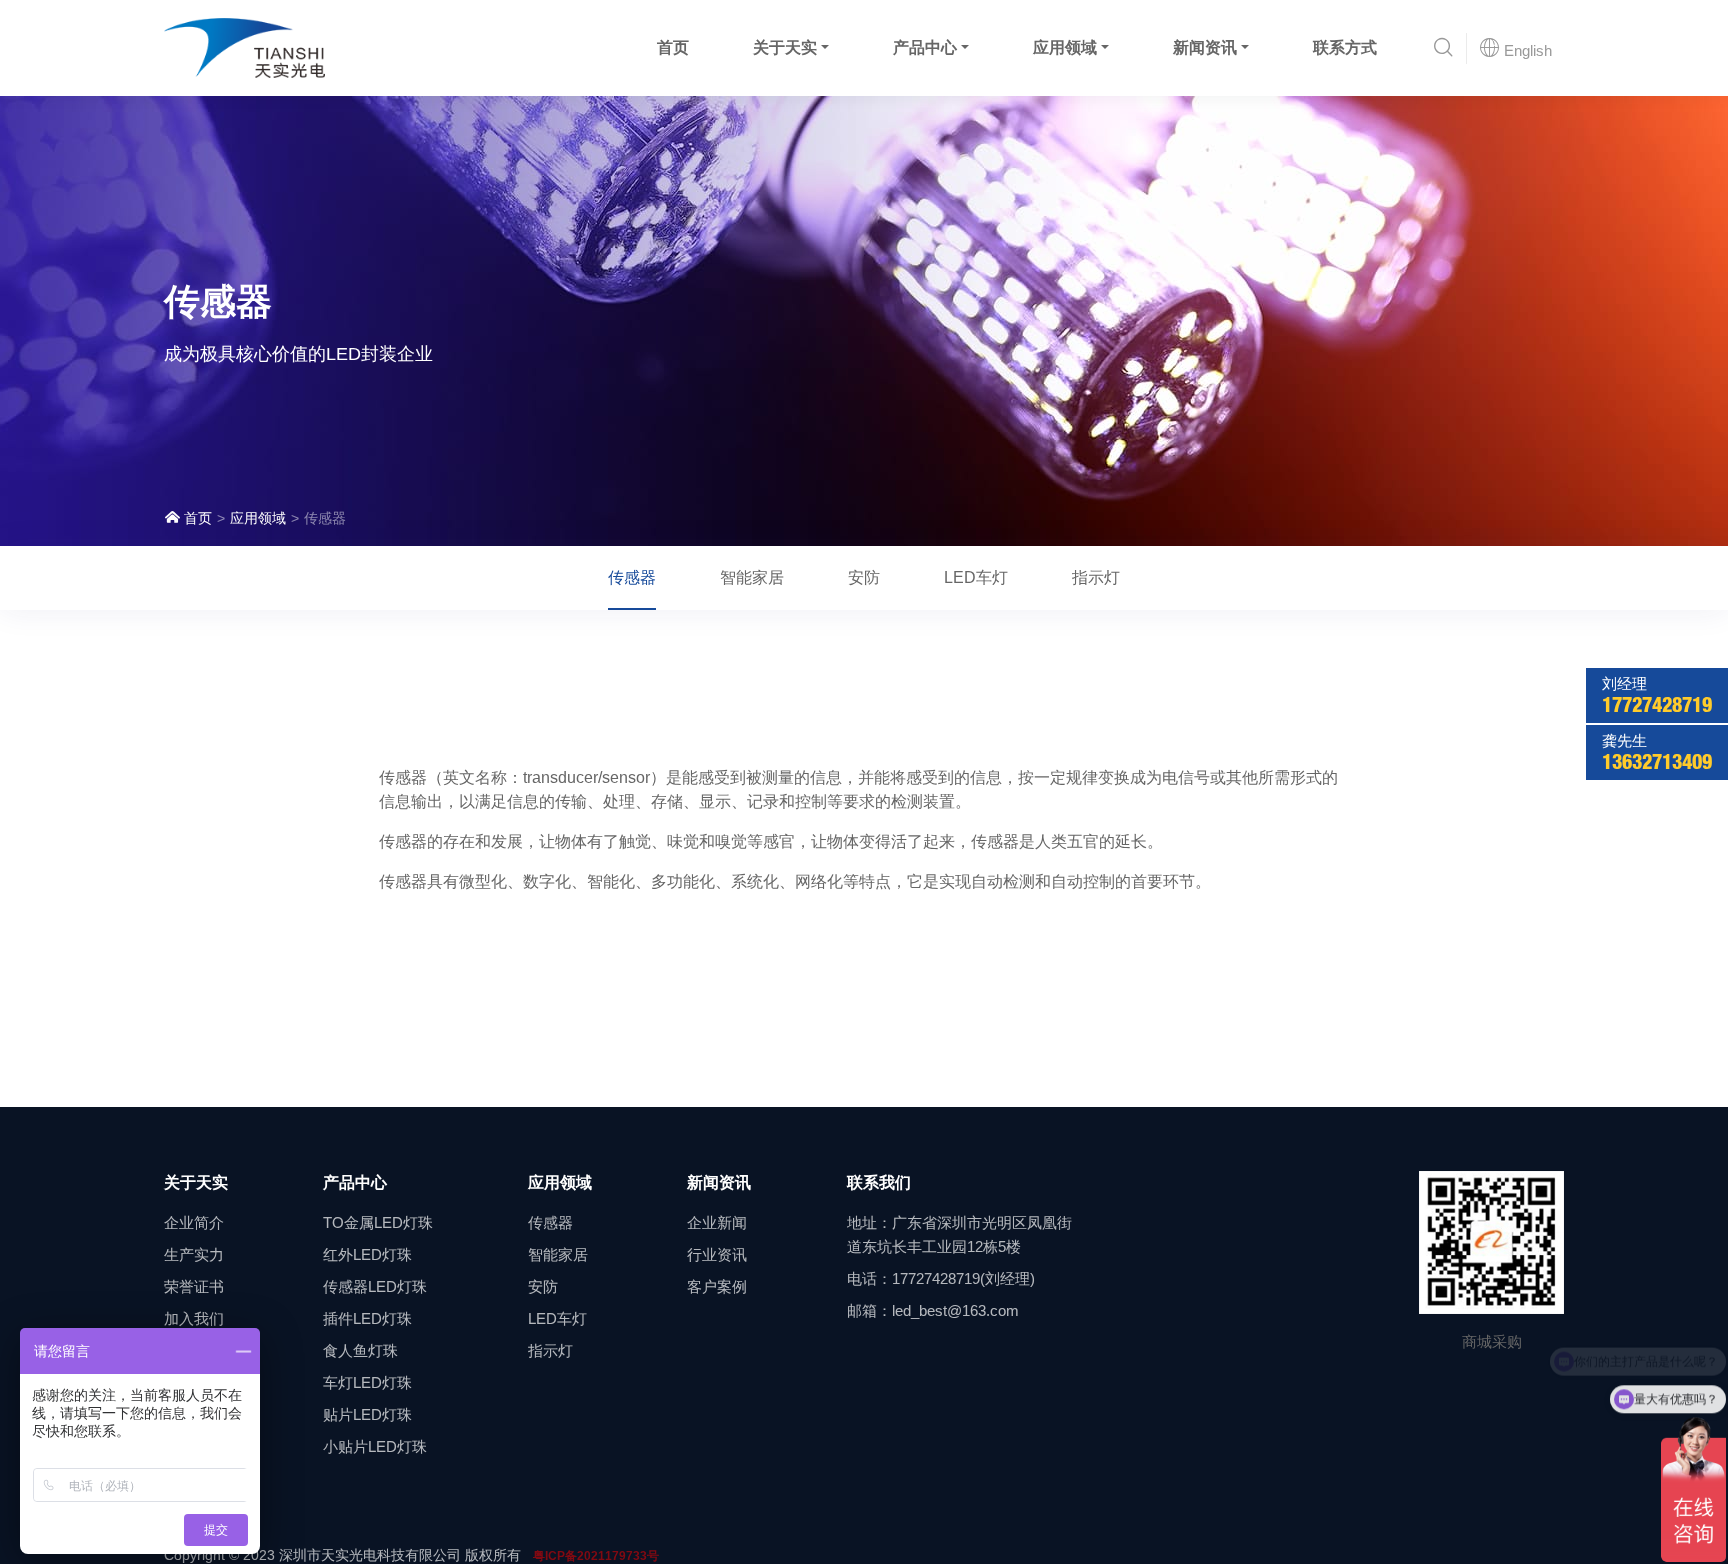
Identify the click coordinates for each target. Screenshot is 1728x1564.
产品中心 (925, 47)
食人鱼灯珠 (360, 1350)
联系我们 (879, 1182)
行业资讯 (717, 1254)
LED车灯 (976, 577)
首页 (673, 47)
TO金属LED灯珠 (378, 1222)
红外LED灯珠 (367, 1254)
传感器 (632, 577)
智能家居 (752, 577)
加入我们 (194, 1318)
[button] (1443, 48)
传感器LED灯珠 (375, 1286)
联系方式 (1345, 47)
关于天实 (785, 47)
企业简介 (194, 1222)
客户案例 (717, 1286)
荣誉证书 (194, 1286)
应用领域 (1065, 47)
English (1526, 50)
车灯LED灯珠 (367, 1382)
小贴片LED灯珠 (375, 1446)
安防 (864, 577)
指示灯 (1096, 577)
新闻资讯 (1205, 47)
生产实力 (194, 1254)
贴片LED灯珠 (367, 1414)
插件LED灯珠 (367, 1318)
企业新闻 (717, 1222)
